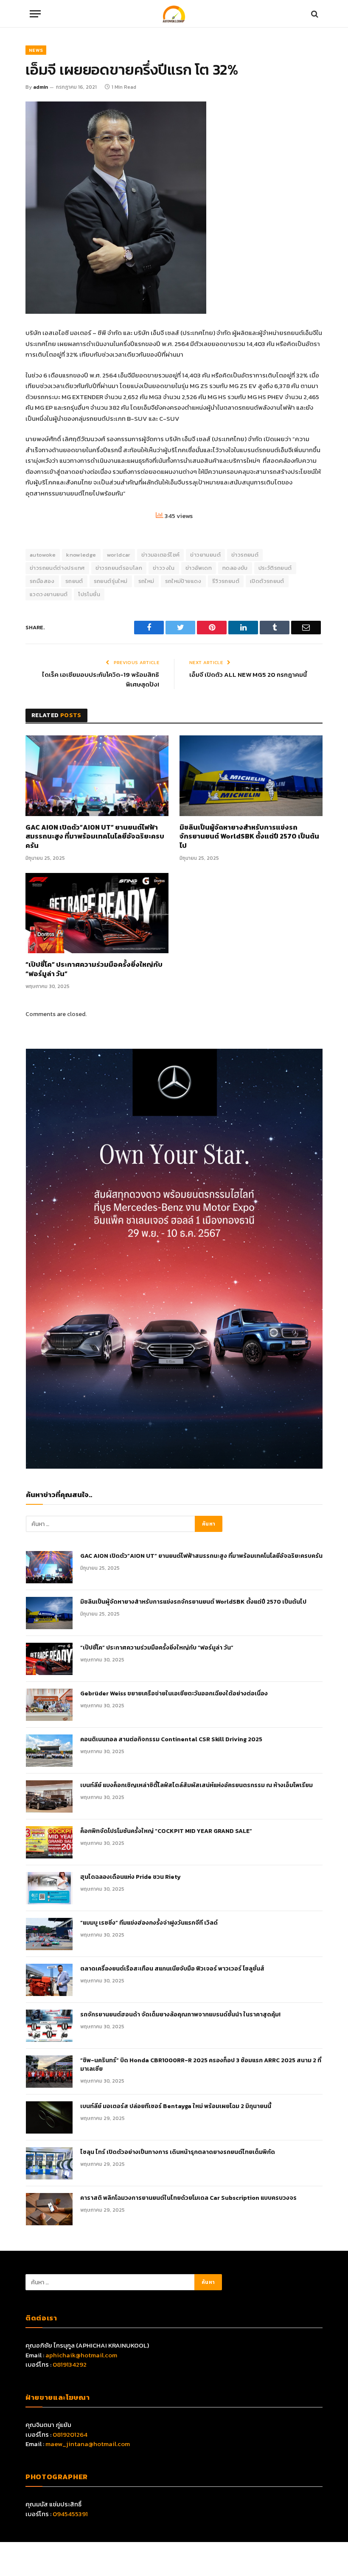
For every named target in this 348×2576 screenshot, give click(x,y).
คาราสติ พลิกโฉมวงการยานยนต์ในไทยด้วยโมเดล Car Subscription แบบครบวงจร (188, 2198)
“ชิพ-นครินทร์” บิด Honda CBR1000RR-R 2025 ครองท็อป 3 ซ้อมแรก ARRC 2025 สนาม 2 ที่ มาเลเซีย (201, 2065)
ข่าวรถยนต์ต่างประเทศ (57, 568)
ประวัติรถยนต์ (275, 568)
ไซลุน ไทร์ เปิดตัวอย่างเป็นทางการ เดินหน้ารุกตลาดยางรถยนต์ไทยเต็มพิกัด (178, 2152)
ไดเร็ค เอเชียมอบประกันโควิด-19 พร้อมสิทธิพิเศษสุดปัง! (101, 679)
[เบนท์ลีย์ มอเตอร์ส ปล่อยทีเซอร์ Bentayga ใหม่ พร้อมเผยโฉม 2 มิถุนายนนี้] (49, 2117)
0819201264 (70, 2434)
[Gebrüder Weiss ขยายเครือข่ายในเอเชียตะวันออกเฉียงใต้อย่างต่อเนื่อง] (49, 1705)
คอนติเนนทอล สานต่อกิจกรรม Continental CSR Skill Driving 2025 (171, 1740)
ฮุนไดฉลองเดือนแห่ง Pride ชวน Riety (130, 1877)
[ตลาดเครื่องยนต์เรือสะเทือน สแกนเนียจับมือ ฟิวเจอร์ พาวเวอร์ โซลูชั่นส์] (49, 1980)
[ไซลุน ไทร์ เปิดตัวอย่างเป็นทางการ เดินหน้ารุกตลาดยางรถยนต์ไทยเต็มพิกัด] (49, 2163)
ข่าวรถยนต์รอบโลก (119, 568)
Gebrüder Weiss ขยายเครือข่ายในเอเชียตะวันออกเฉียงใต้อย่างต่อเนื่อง (174, 1694)
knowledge (81, 555)
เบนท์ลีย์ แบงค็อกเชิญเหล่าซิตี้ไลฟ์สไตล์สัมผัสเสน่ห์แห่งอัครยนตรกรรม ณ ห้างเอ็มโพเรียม (196, 1785)
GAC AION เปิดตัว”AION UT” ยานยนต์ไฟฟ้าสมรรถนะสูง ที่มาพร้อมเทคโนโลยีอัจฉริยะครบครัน (95, 837)
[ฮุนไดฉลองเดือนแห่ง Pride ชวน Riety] (49, 1888)
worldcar (119, 555)
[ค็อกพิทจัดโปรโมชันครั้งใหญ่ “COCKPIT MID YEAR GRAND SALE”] (49, 1842)
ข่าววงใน (164, 568)
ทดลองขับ (235, 568)
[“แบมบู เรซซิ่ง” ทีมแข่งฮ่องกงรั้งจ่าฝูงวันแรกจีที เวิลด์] (49, 1934)
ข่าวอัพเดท (199, 568)
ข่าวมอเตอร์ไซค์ (161, 555)
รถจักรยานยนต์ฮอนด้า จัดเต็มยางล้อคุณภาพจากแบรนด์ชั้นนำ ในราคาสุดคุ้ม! (180, 2015)
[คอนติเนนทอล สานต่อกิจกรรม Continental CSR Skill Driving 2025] (49, 1751)
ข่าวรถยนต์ (245, 555)
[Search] (314, 14)
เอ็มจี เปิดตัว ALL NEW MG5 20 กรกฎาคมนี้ (248, 674)
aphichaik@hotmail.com (81, 2355)
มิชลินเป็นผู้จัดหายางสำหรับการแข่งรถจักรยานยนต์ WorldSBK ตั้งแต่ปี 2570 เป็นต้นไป (249, 837)
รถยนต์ (74, 581)
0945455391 (70, 2514)
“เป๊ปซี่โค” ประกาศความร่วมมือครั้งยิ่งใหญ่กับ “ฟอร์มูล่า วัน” (94, 969)
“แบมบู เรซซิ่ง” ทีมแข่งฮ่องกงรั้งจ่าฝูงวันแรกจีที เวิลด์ (149, 1923)
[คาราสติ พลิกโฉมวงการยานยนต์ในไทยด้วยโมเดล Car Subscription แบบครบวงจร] (49, 2209)
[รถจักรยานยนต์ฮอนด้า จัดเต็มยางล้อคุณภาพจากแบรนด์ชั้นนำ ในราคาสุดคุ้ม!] (49, 2026)
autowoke (43, 555)
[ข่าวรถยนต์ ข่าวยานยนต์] (174, 14)
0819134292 (70, 2364)
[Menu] (35, 14)
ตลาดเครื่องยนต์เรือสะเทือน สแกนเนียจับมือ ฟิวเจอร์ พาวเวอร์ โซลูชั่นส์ (172, 1969)
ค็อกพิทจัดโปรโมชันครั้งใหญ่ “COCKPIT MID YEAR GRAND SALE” (166, 1831)
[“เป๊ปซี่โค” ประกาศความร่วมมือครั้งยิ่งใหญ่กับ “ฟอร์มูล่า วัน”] (97, 913)
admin (41, 87)
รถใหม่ (146, 581)
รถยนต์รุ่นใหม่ (111, 581)
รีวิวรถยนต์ (226, 581)
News (36, 50)
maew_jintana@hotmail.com (88, 2444)
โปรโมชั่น (89, 594)
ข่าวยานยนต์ (205, 555)
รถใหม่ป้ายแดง (183, 581)
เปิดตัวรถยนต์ (267, 581)
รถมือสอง (42, 581)
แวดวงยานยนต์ (49, 594)
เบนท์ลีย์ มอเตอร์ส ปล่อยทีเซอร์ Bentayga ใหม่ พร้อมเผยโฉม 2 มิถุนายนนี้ (176, 2106)
